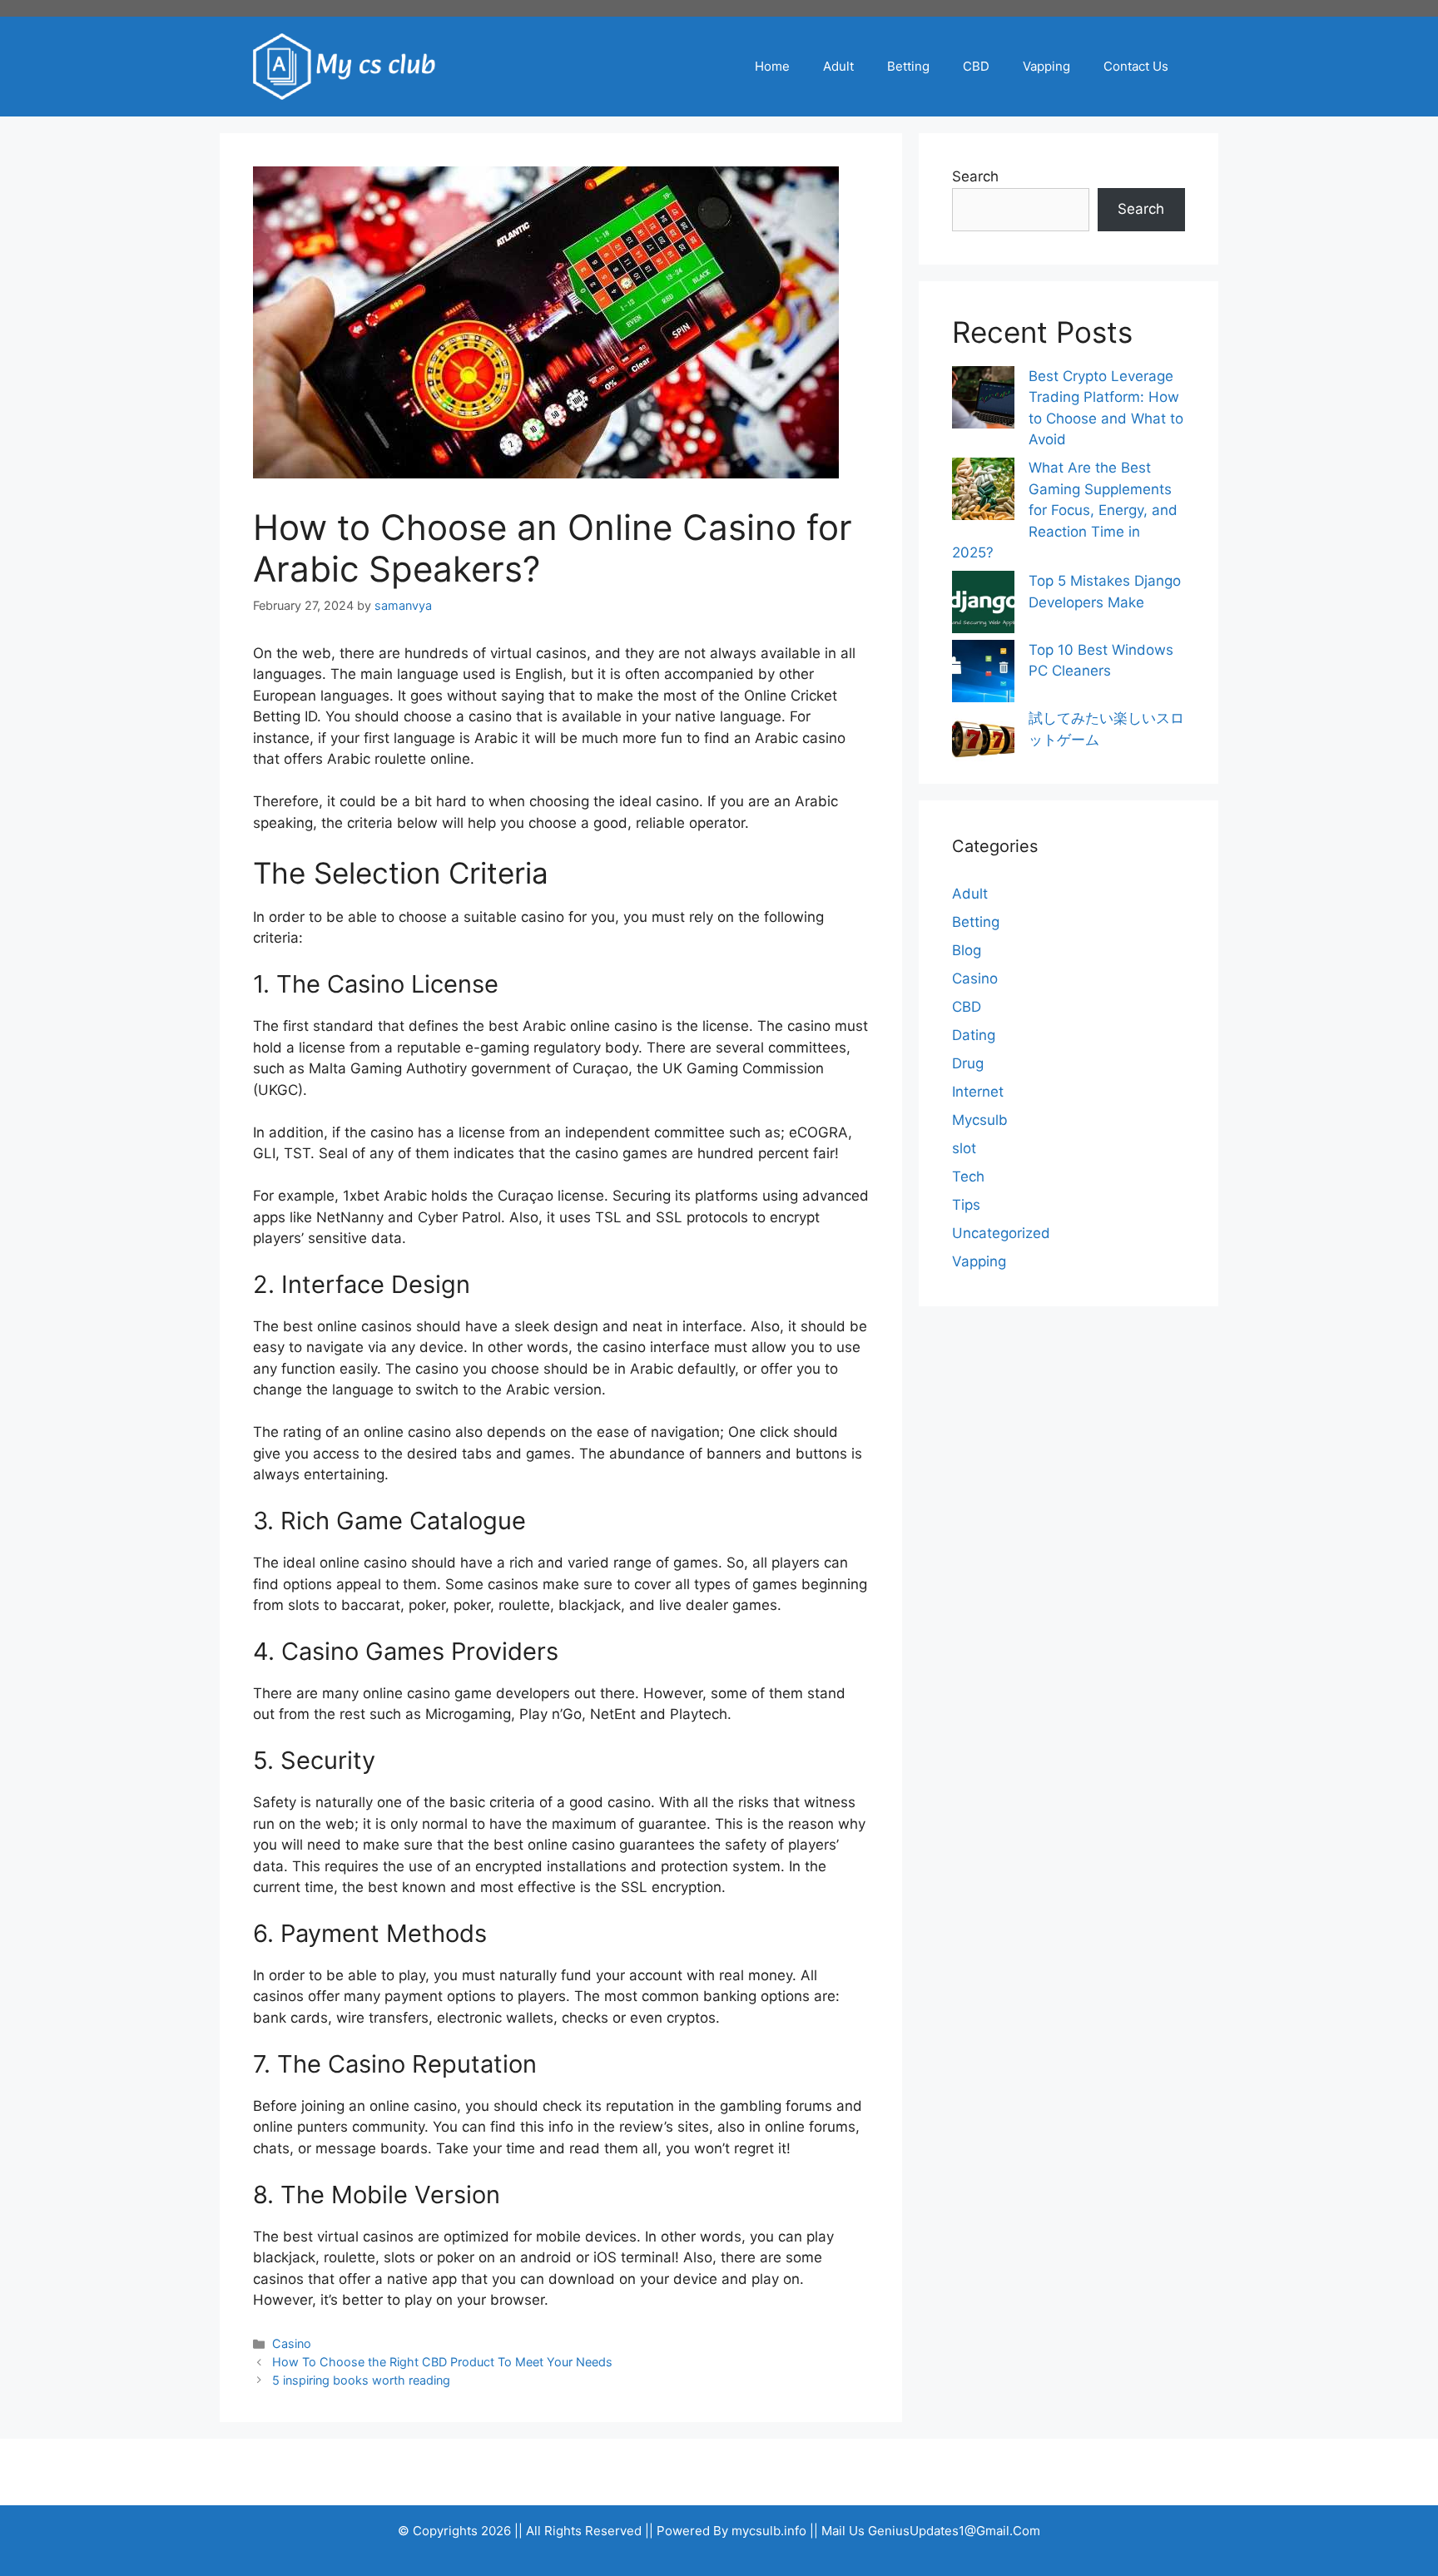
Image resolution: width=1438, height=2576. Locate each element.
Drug (968, 1063)
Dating (974, 1035)
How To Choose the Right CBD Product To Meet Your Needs (442, 2362)
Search (975, 176)
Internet (978, 1092)
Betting (908, 66)
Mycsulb (980, 1120)
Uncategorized (1001, 1233)
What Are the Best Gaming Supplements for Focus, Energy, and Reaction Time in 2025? (1065, 510)
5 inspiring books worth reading (361, 2380)
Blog (967, 950)
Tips (966, 1205)
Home (772, 66)
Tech (968, 1177)
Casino (292, 2343)
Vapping (1046, 66)
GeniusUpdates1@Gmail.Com (954, 2531)
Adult (838, 66)
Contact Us (1136, 66)
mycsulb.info (769, 2531)
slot (964, 1148)
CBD (976, 66)
